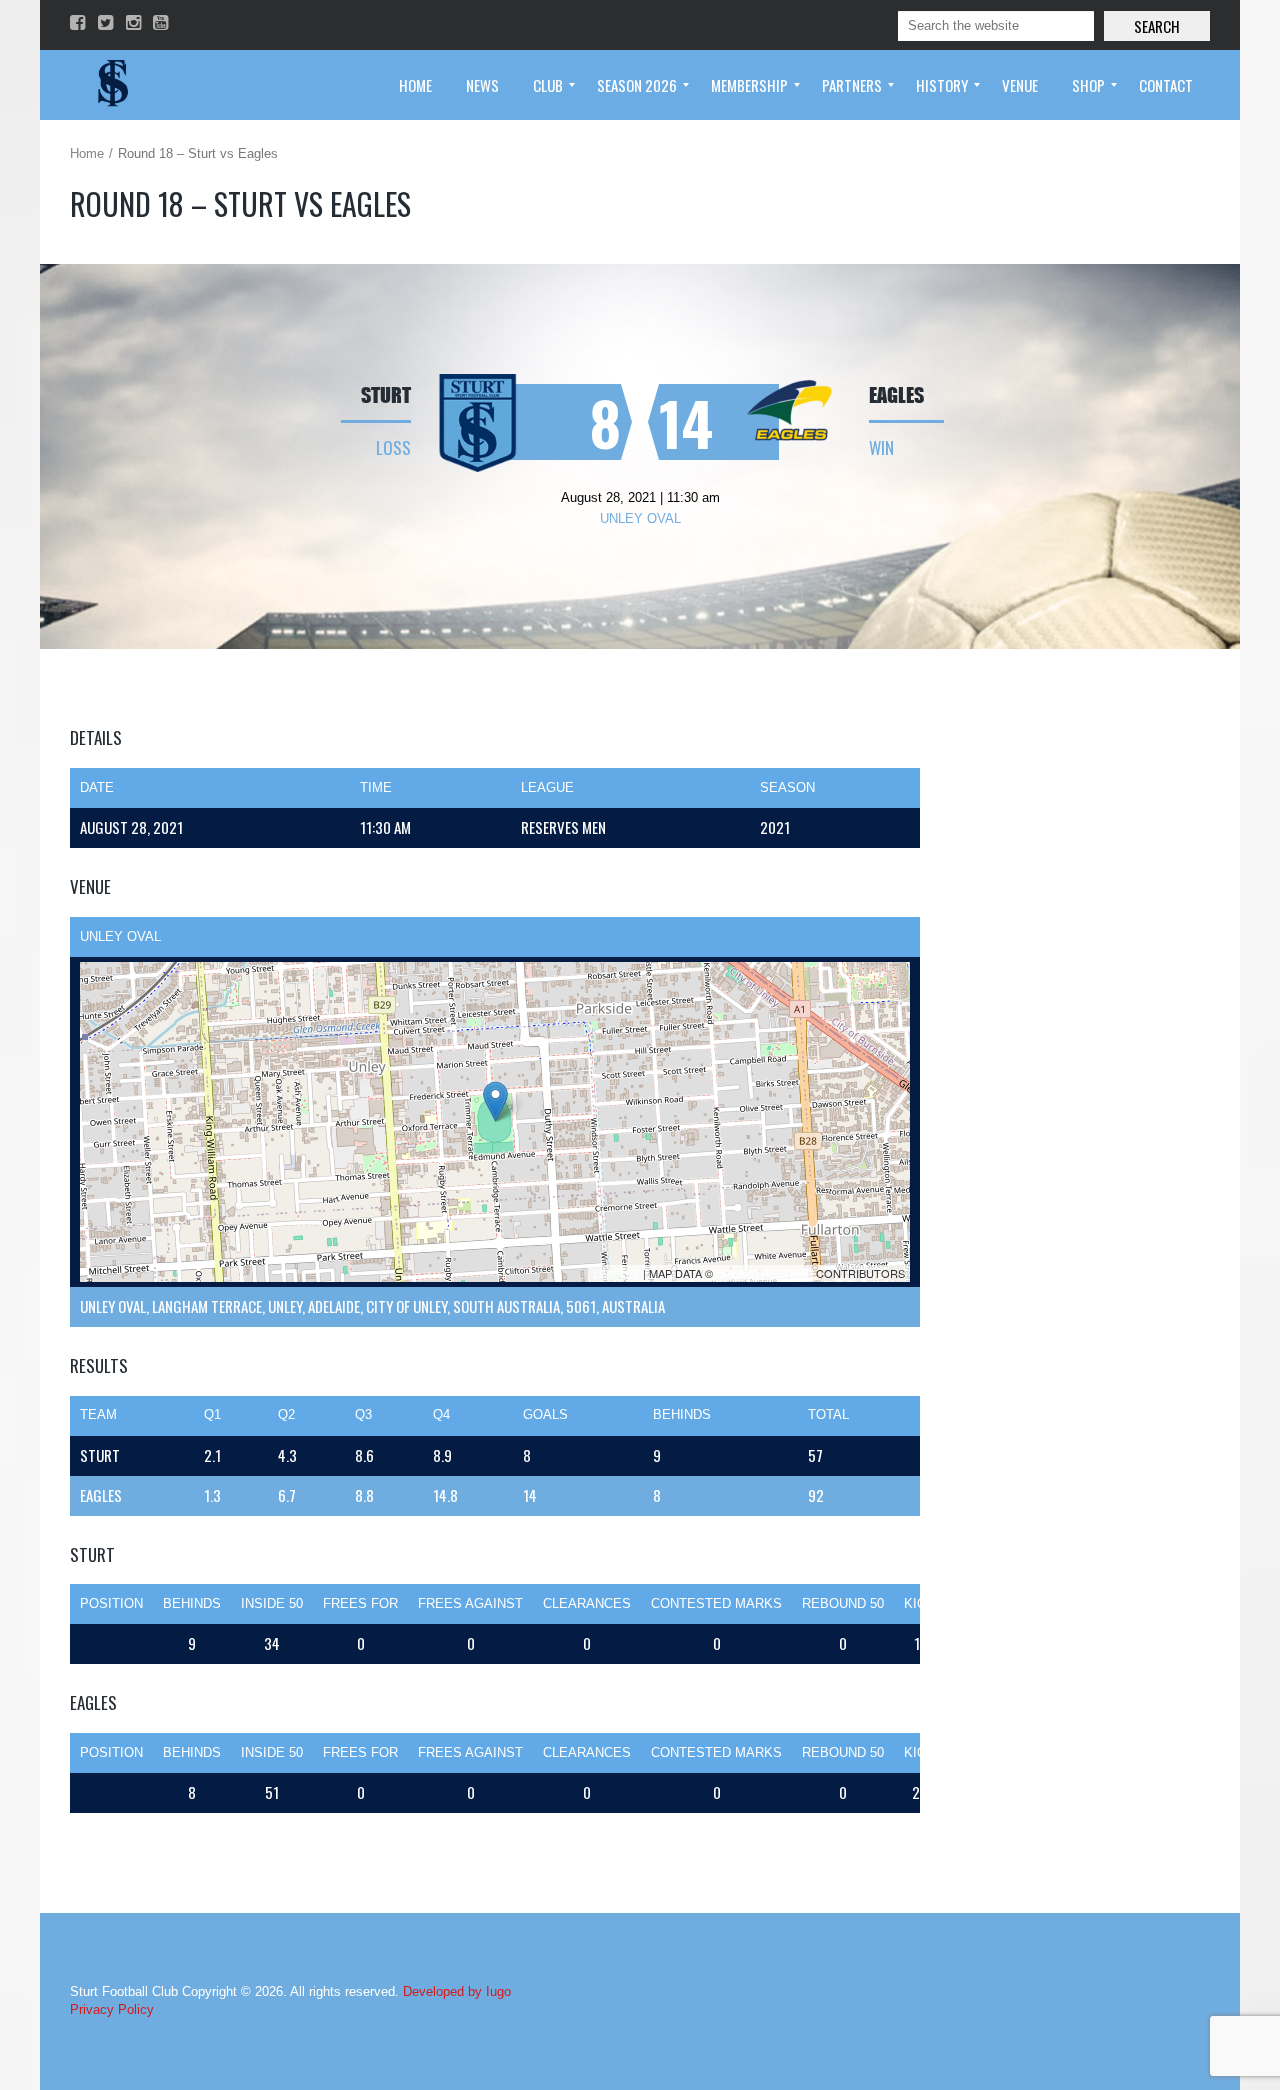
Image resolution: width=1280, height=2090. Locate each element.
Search (1157, 26)
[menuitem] (415, 85)
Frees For (360, 1603)
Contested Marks (716, 1603)
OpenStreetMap (764, 1273)
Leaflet (616, 1273)
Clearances (587, 1603)
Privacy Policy (112, 2009)
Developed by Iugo (457, 1991)
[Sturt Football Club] (111, 85)
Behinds (192, 1603)
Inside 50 (272, 1603)
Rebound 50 (843, 1603)
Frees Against (470, 1603)
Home (87, 153)
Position (111, 1603)
